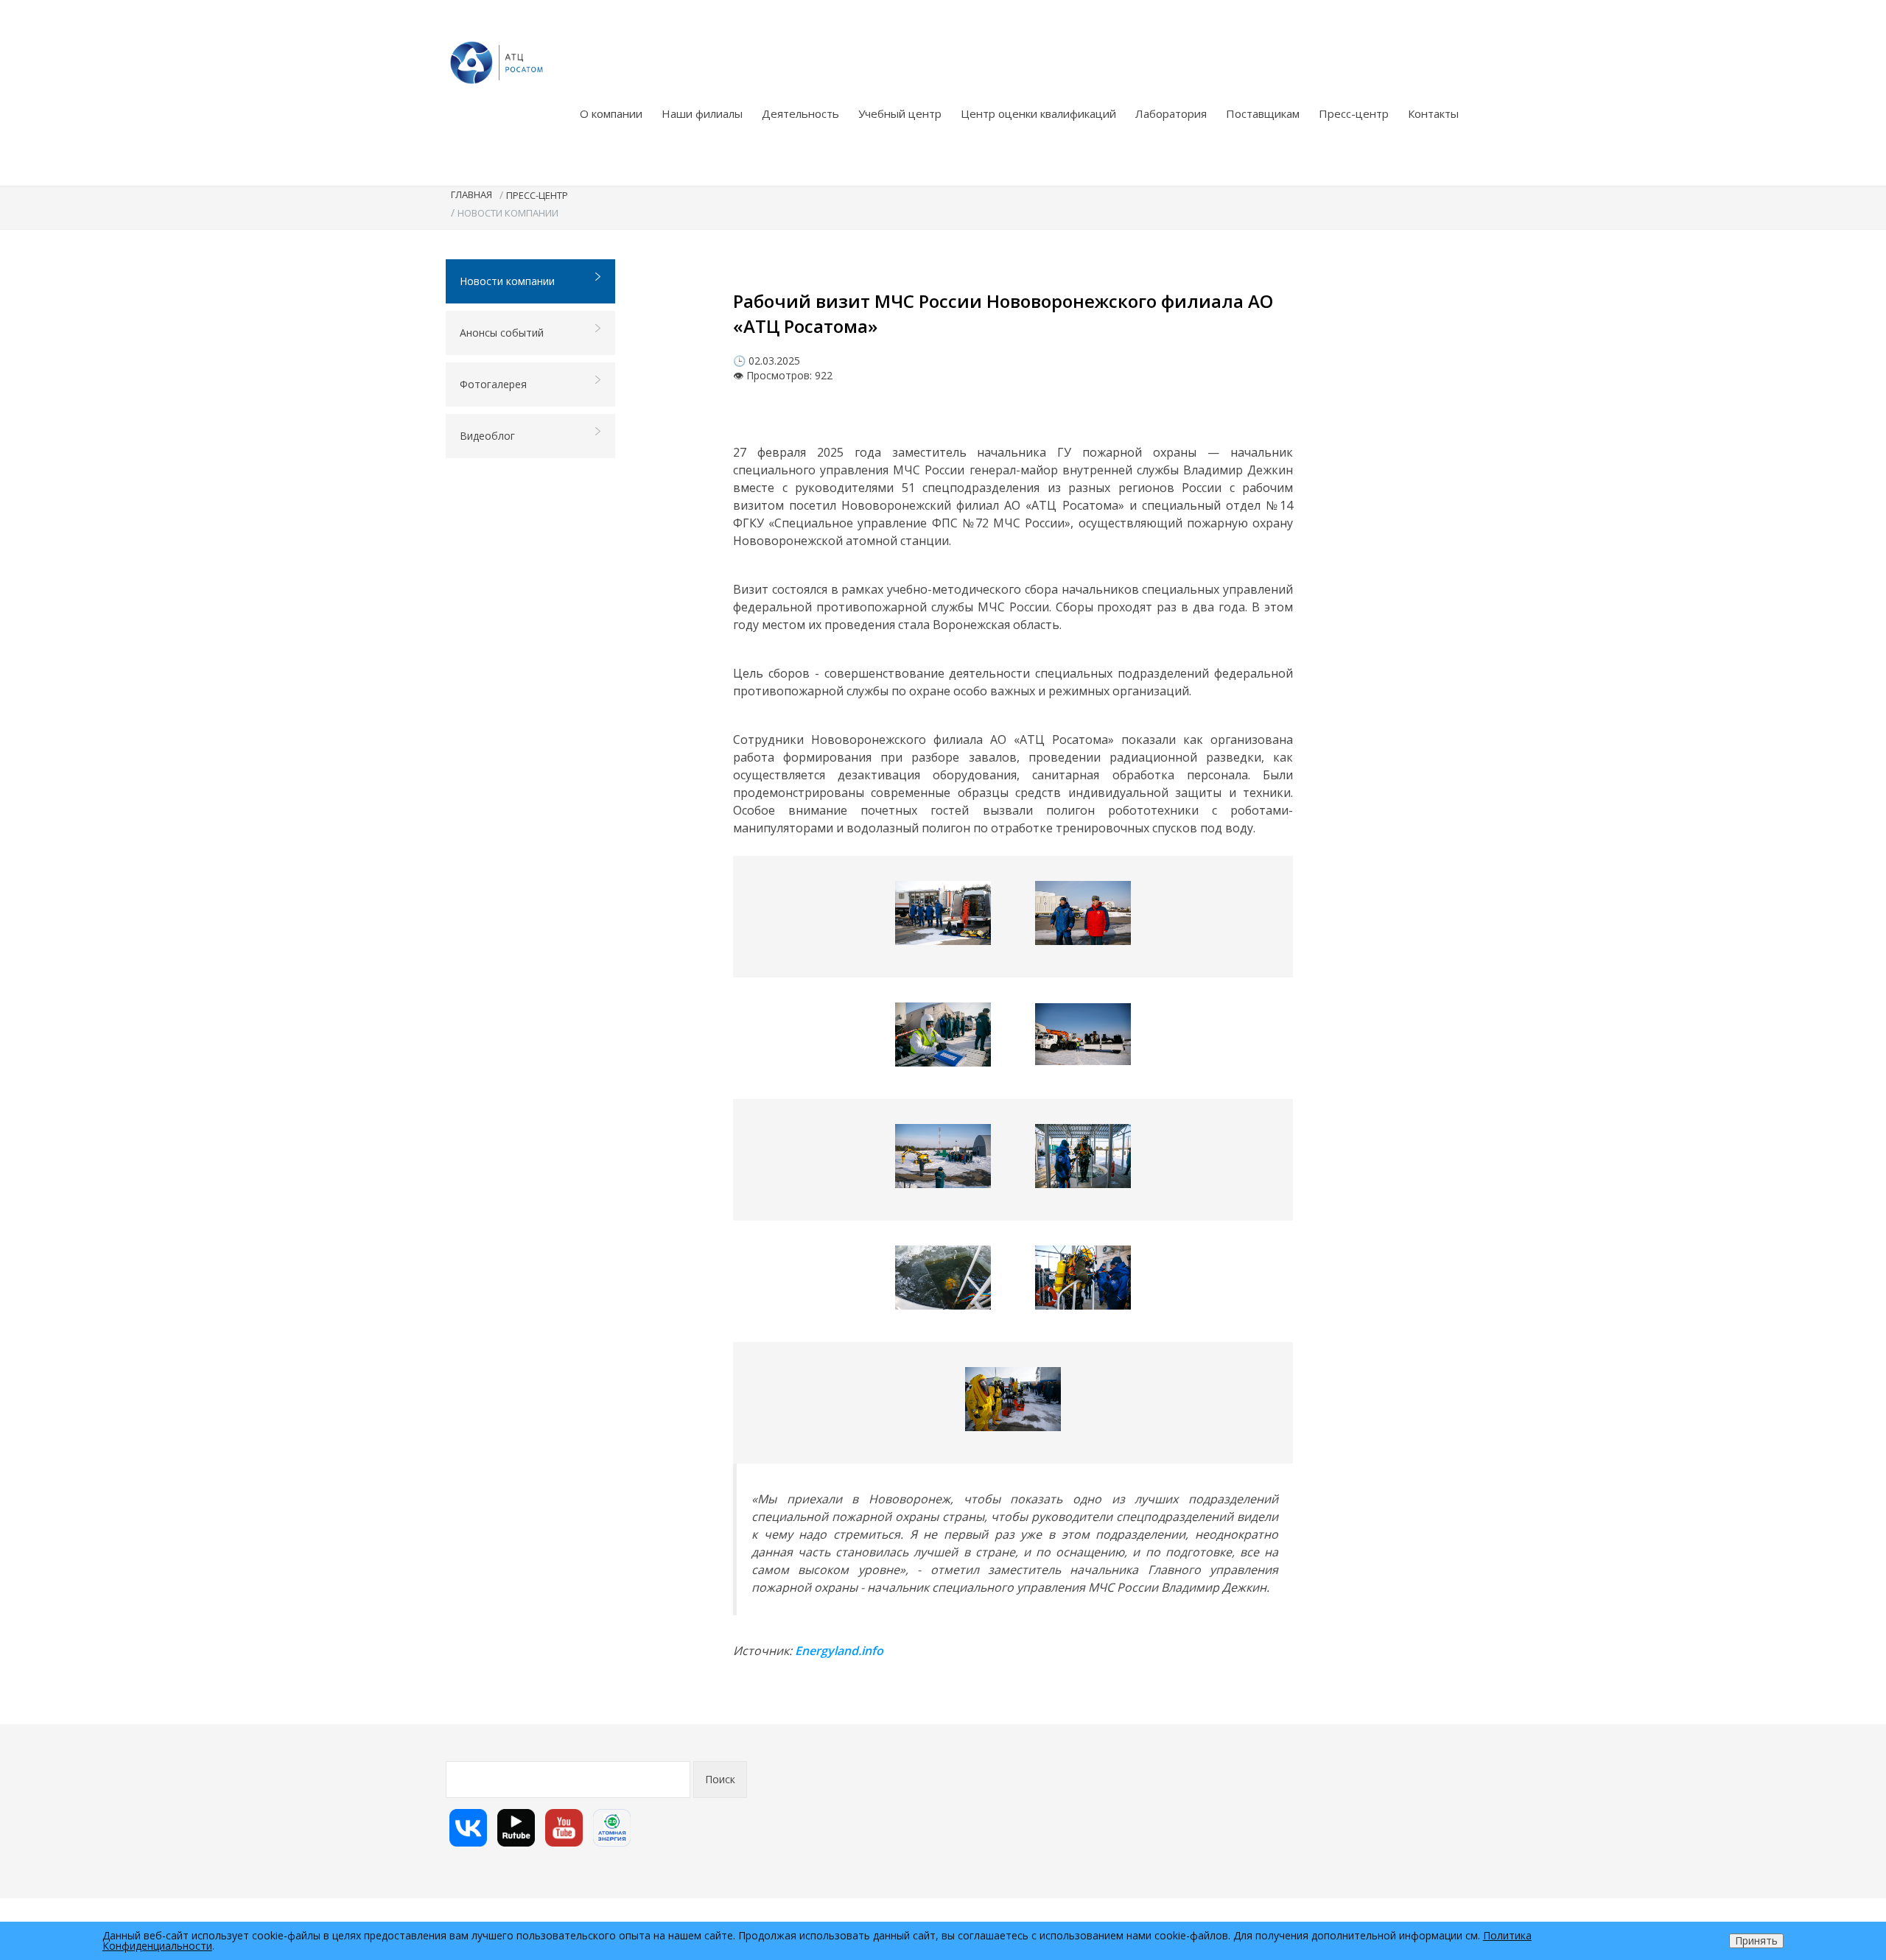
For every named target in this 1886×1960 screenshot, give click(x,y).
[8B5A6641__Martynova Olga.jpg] (943, 1035)
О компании (611, 113)
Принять (1756, 1940)
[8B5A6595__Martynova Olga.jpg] (943, 913)
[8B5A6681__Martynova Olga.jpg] (1013, 1399)
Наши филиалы (702, 113)
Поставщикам (1263, 113)
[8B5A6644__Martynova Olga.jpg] (1083, 1034)
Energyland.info (839, 1651)
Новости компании (507, 281)
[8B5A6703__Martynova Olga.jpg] (943, 1278)
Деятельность (800, 113)
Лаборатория (1171, 113)
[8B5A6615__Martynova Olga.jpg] (1083, 913)
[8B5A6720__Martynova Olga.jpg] (1083, 1278)
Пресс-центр (1354, 113)
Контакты (1433, 113)
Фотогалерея (493, 384)
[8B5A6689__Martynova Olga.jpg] (943, 1156)
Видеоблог (487, 436)
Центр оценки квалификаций (1038, 113)
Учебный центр (900, 113)
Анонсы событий (502, 333)
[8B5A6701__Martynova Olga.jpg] (1083, 1156)
